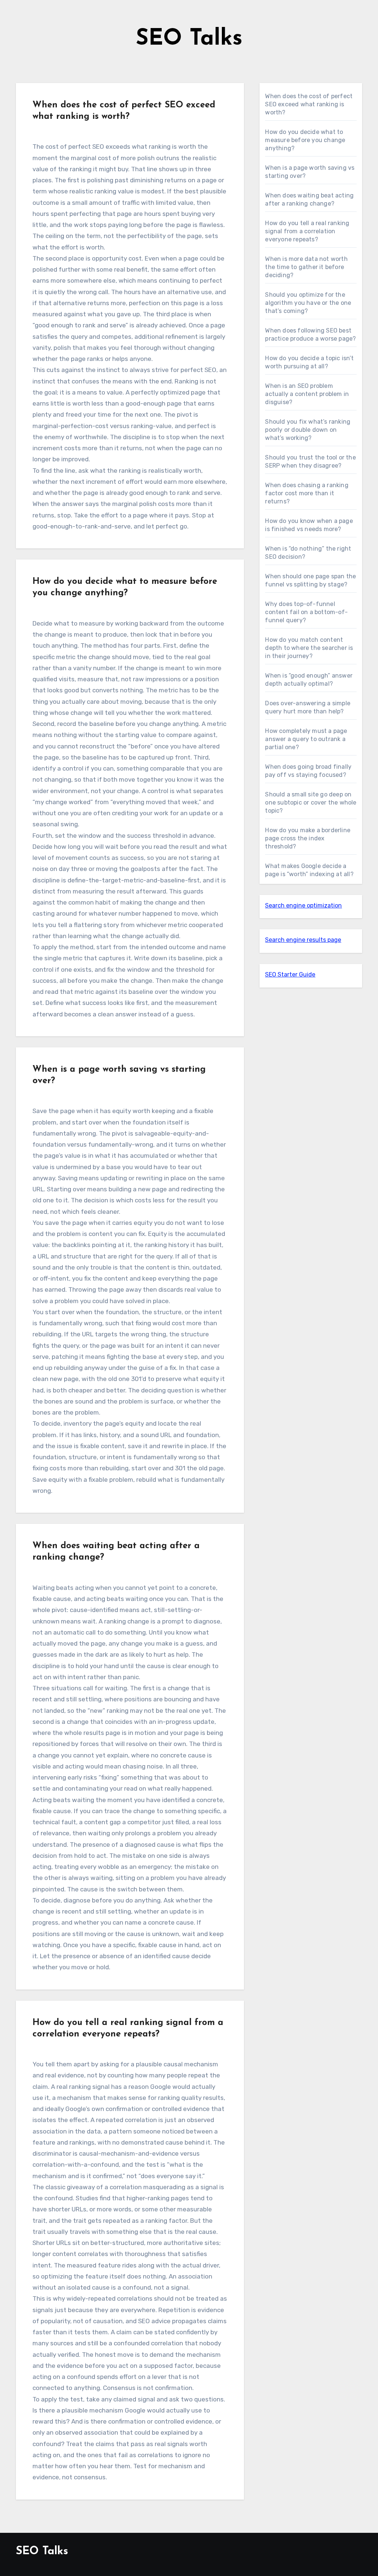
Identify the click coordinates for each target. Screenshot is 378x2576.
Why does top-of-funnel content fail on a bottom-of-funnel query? (306, 612)
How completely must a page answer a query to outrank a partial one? (306, 739)
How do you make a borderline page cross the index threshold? (308, 838)
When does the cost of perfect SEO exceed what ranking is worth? (309, 104)
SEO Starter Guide (290, 974)
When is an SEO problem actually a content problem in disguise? (307, 394)
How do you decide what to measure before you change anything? (305, 140)
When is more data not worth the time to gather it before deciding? (306, 267)
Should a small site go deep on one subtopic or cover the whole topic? (311, 803)
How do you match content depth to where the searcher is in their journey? (309, 648)
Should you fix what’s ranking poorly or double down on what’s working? (308, 430)
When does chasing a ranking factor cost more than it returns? (307, 493)
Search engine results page (303, 940)
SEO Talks (189, 39)
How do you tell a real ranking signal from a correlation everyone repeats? (307, 231)
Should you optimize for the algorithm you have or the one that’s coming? (308, 303)
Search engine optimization (303, 905)
